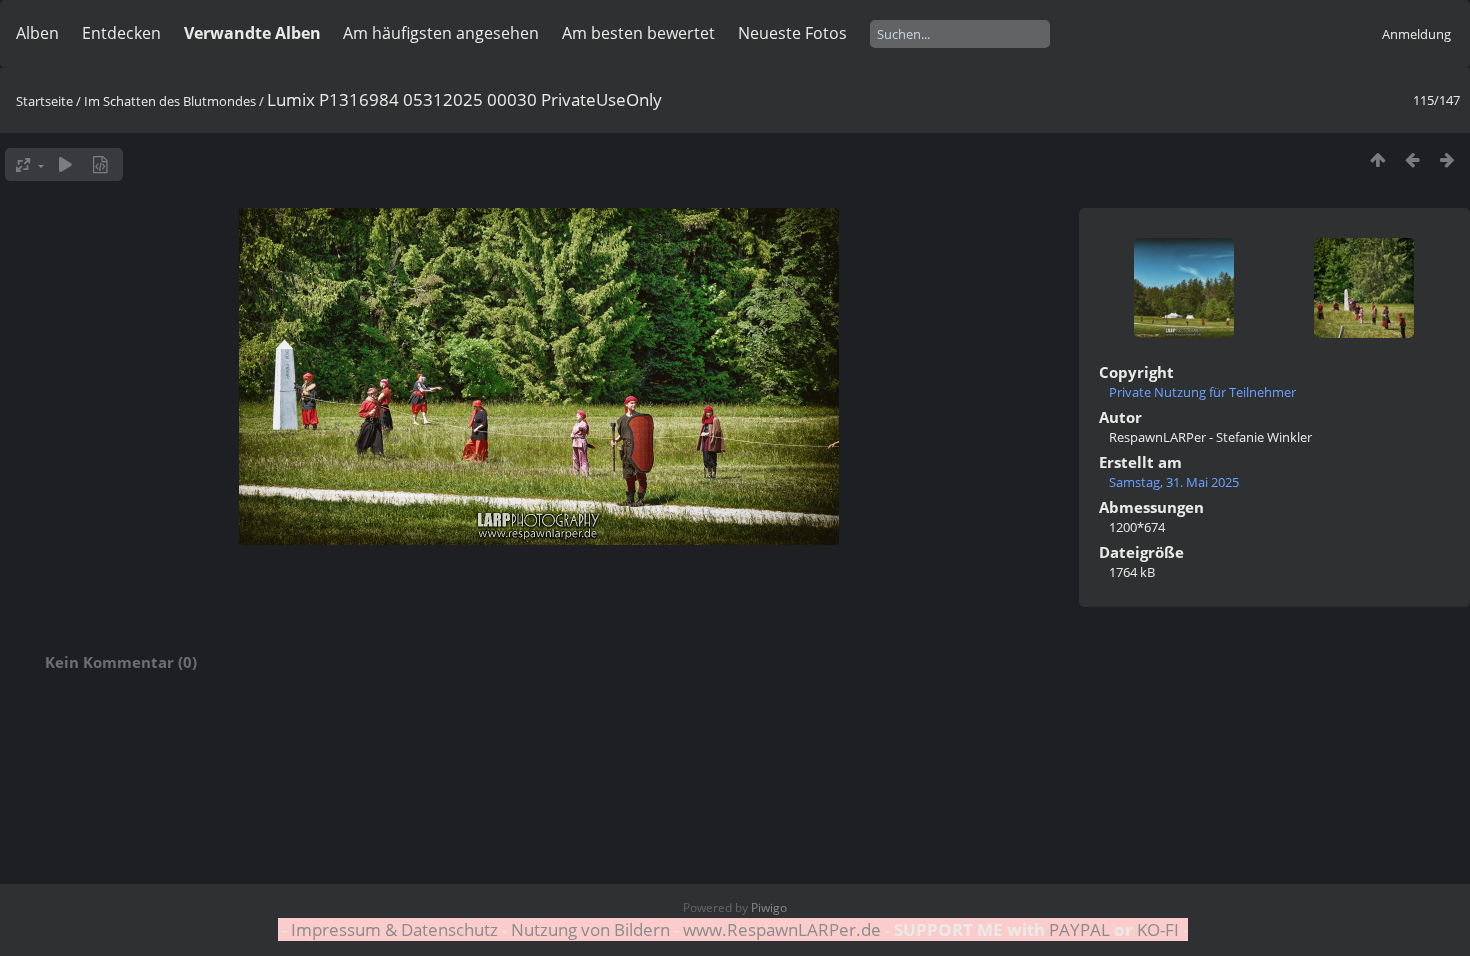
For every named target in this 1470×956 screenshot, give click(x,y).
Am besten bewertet (638, 33)
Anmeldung (1416, 34)
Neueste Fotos (792, 33)
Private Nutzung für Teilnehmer (1202, 392)
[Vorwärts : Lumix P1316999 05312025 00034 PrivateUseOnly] (1447, 159)
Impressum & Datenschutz (394, 929)
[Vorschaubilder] (1377, 159)
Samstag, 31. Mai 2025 (1174, 482)
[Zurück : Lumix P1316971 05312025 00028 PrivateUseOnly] (1412, 159)
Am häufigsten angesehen (441, 33)
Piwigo (769, 907)
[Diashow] (65, 164)
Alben (37, 33)
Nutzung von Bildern (590, 929)
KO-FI (1158, 929)
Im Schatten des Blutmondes (170, 101)
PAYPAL (1079, 929)
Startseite (44, 101)
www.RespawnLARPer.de (782, 929)
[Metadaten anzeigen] (100, 164)
